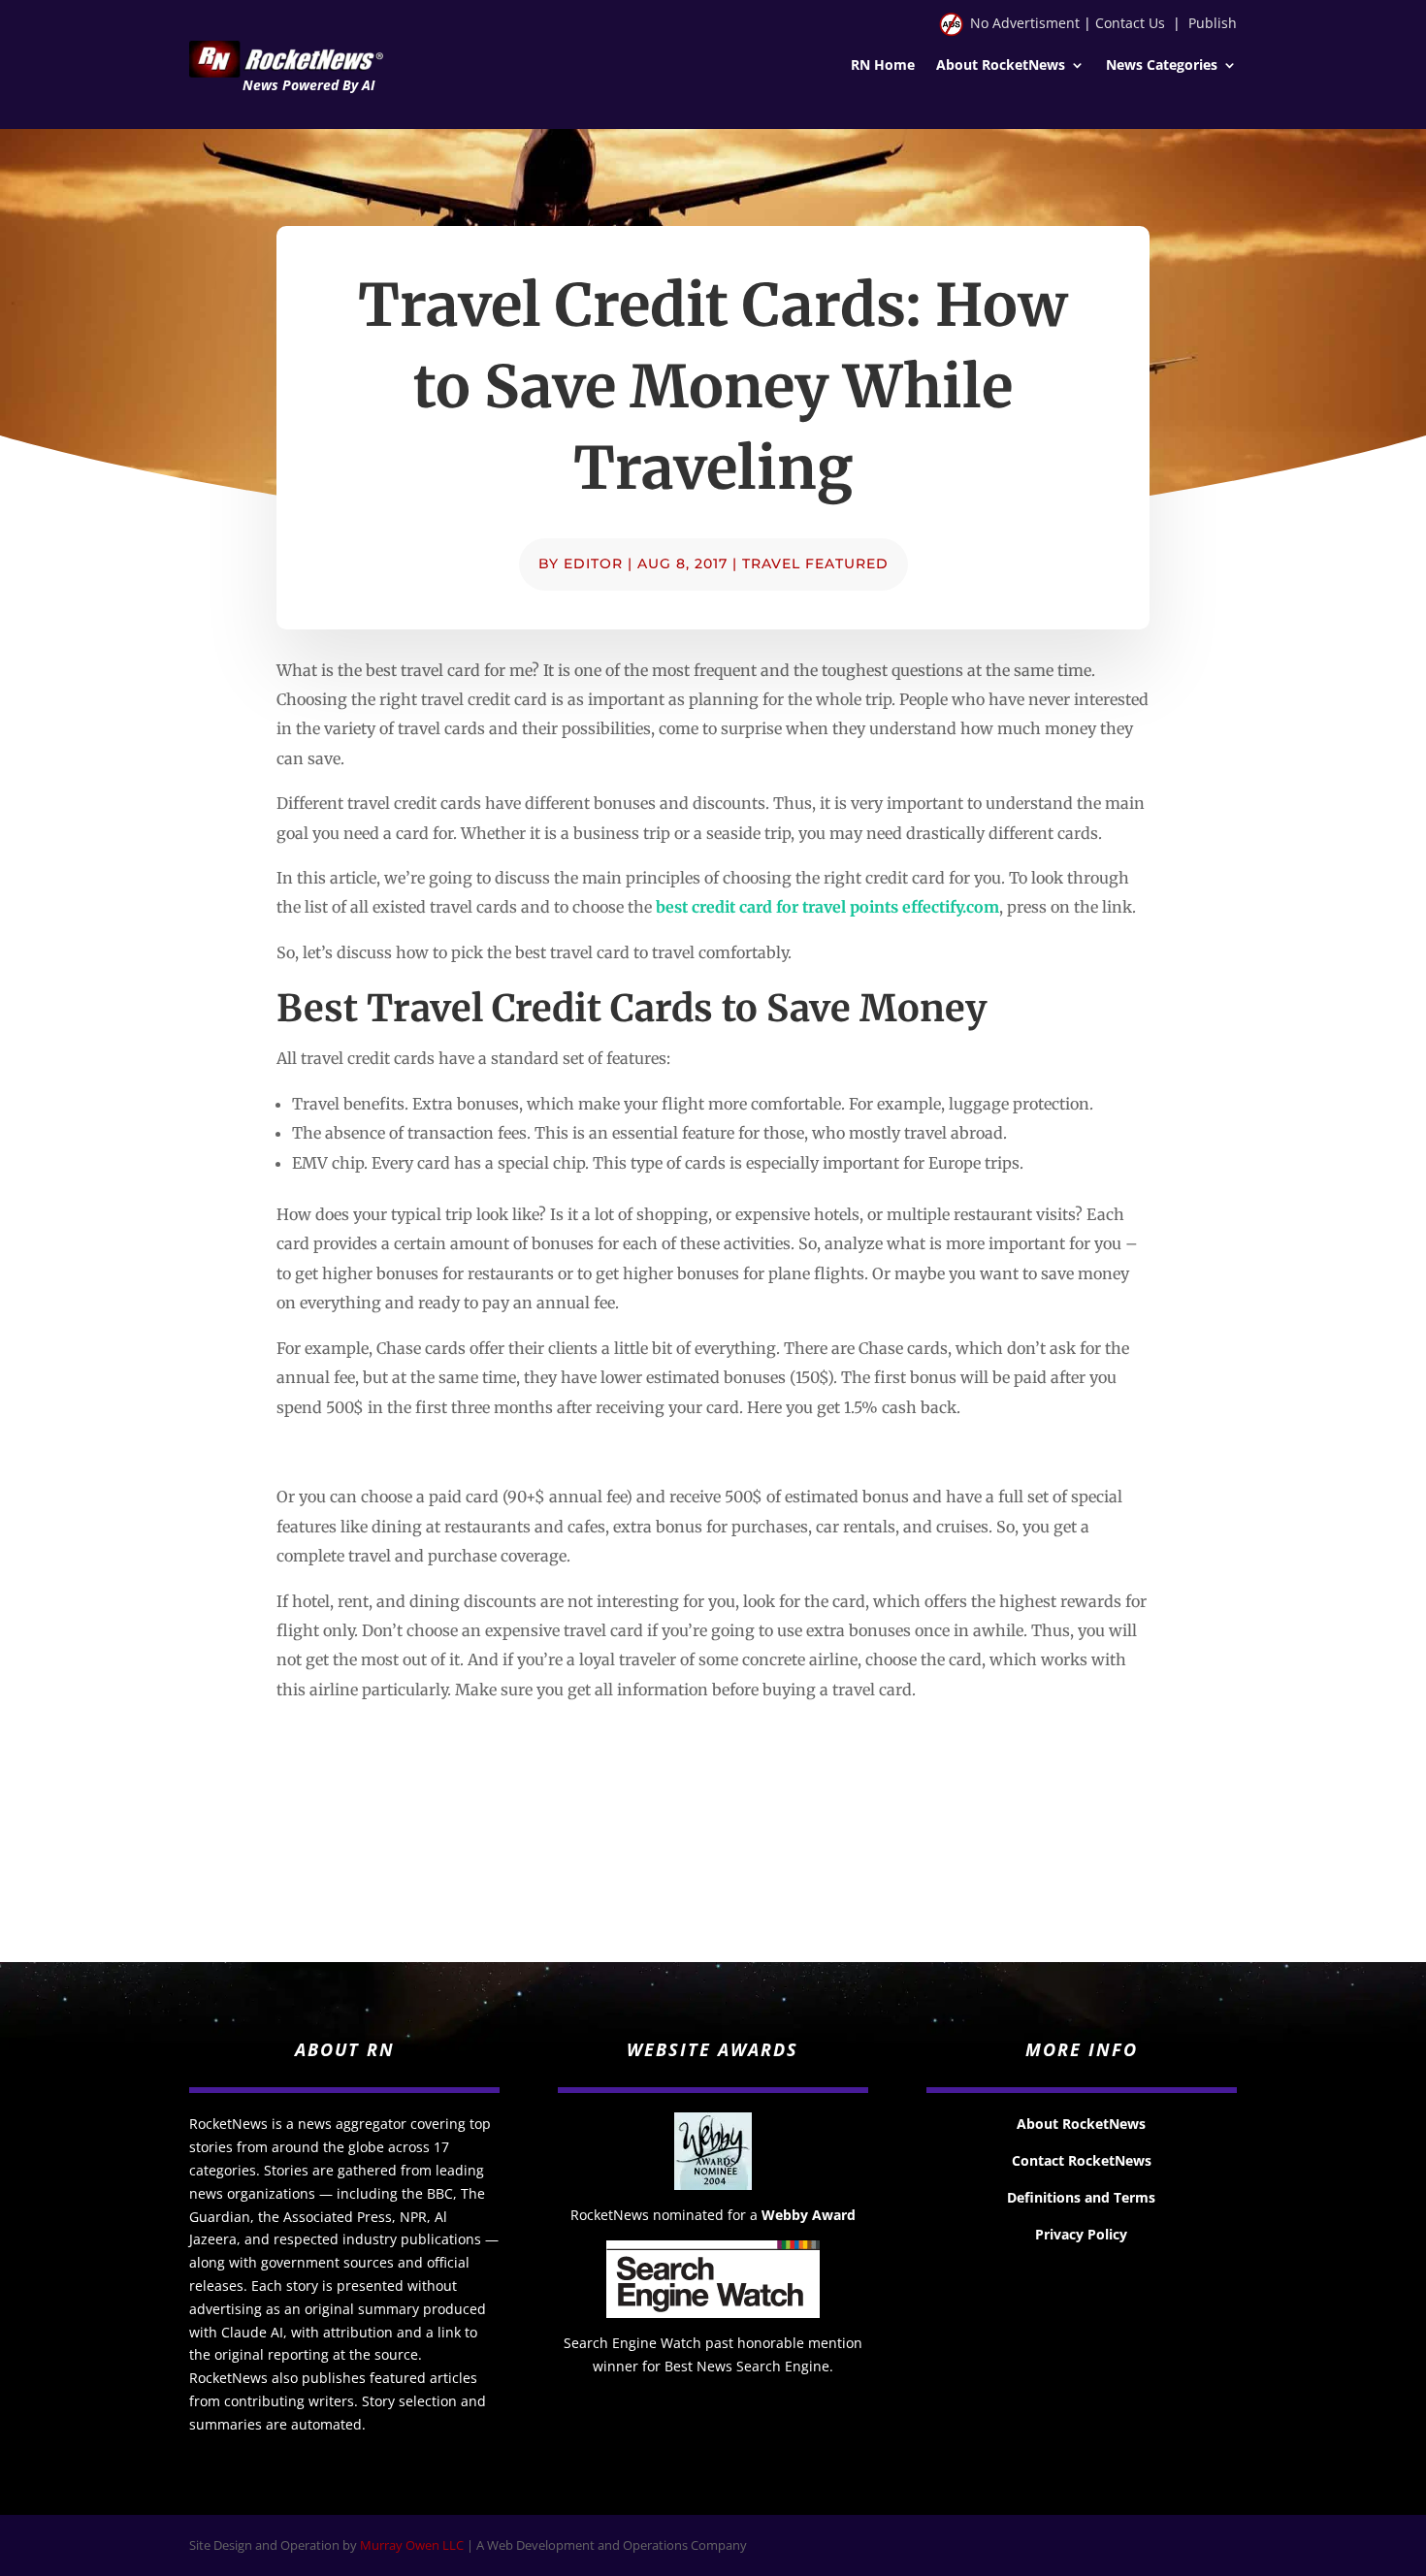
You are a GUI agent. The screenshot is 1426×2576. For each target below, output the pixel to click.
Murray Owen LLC (412, 2545)
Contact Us (1130, 23)
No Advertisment (1025, 23)
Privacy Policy (1081, 2234)
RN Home (883, 66)
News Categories (1162, 66)
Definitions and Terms (1081, 2197)
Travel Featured (815, 563)
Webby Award (809, 2215)
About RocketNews (1001, 66)
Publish (1213, 23)
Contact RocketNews (1082, 2160)
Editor (593, 563)
